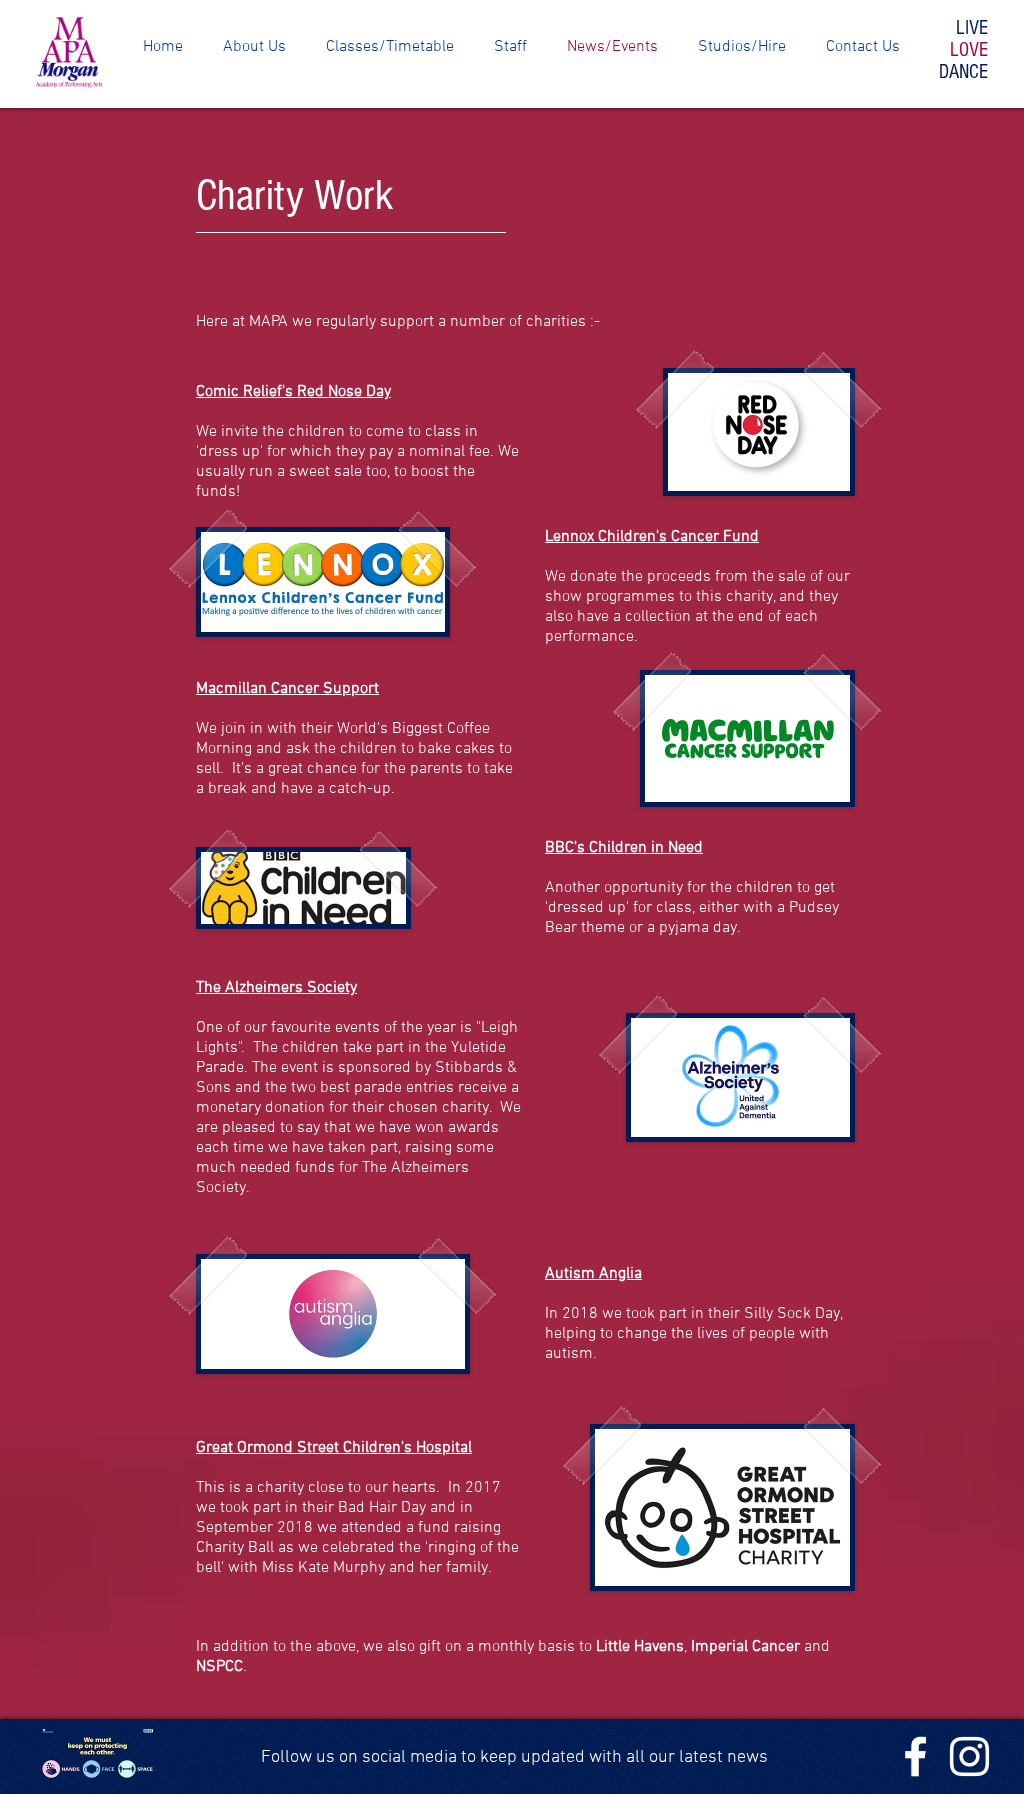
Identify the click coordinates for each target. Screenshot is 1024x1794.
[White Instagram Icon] (969, 1756)
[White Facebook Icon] (915, 1756)
